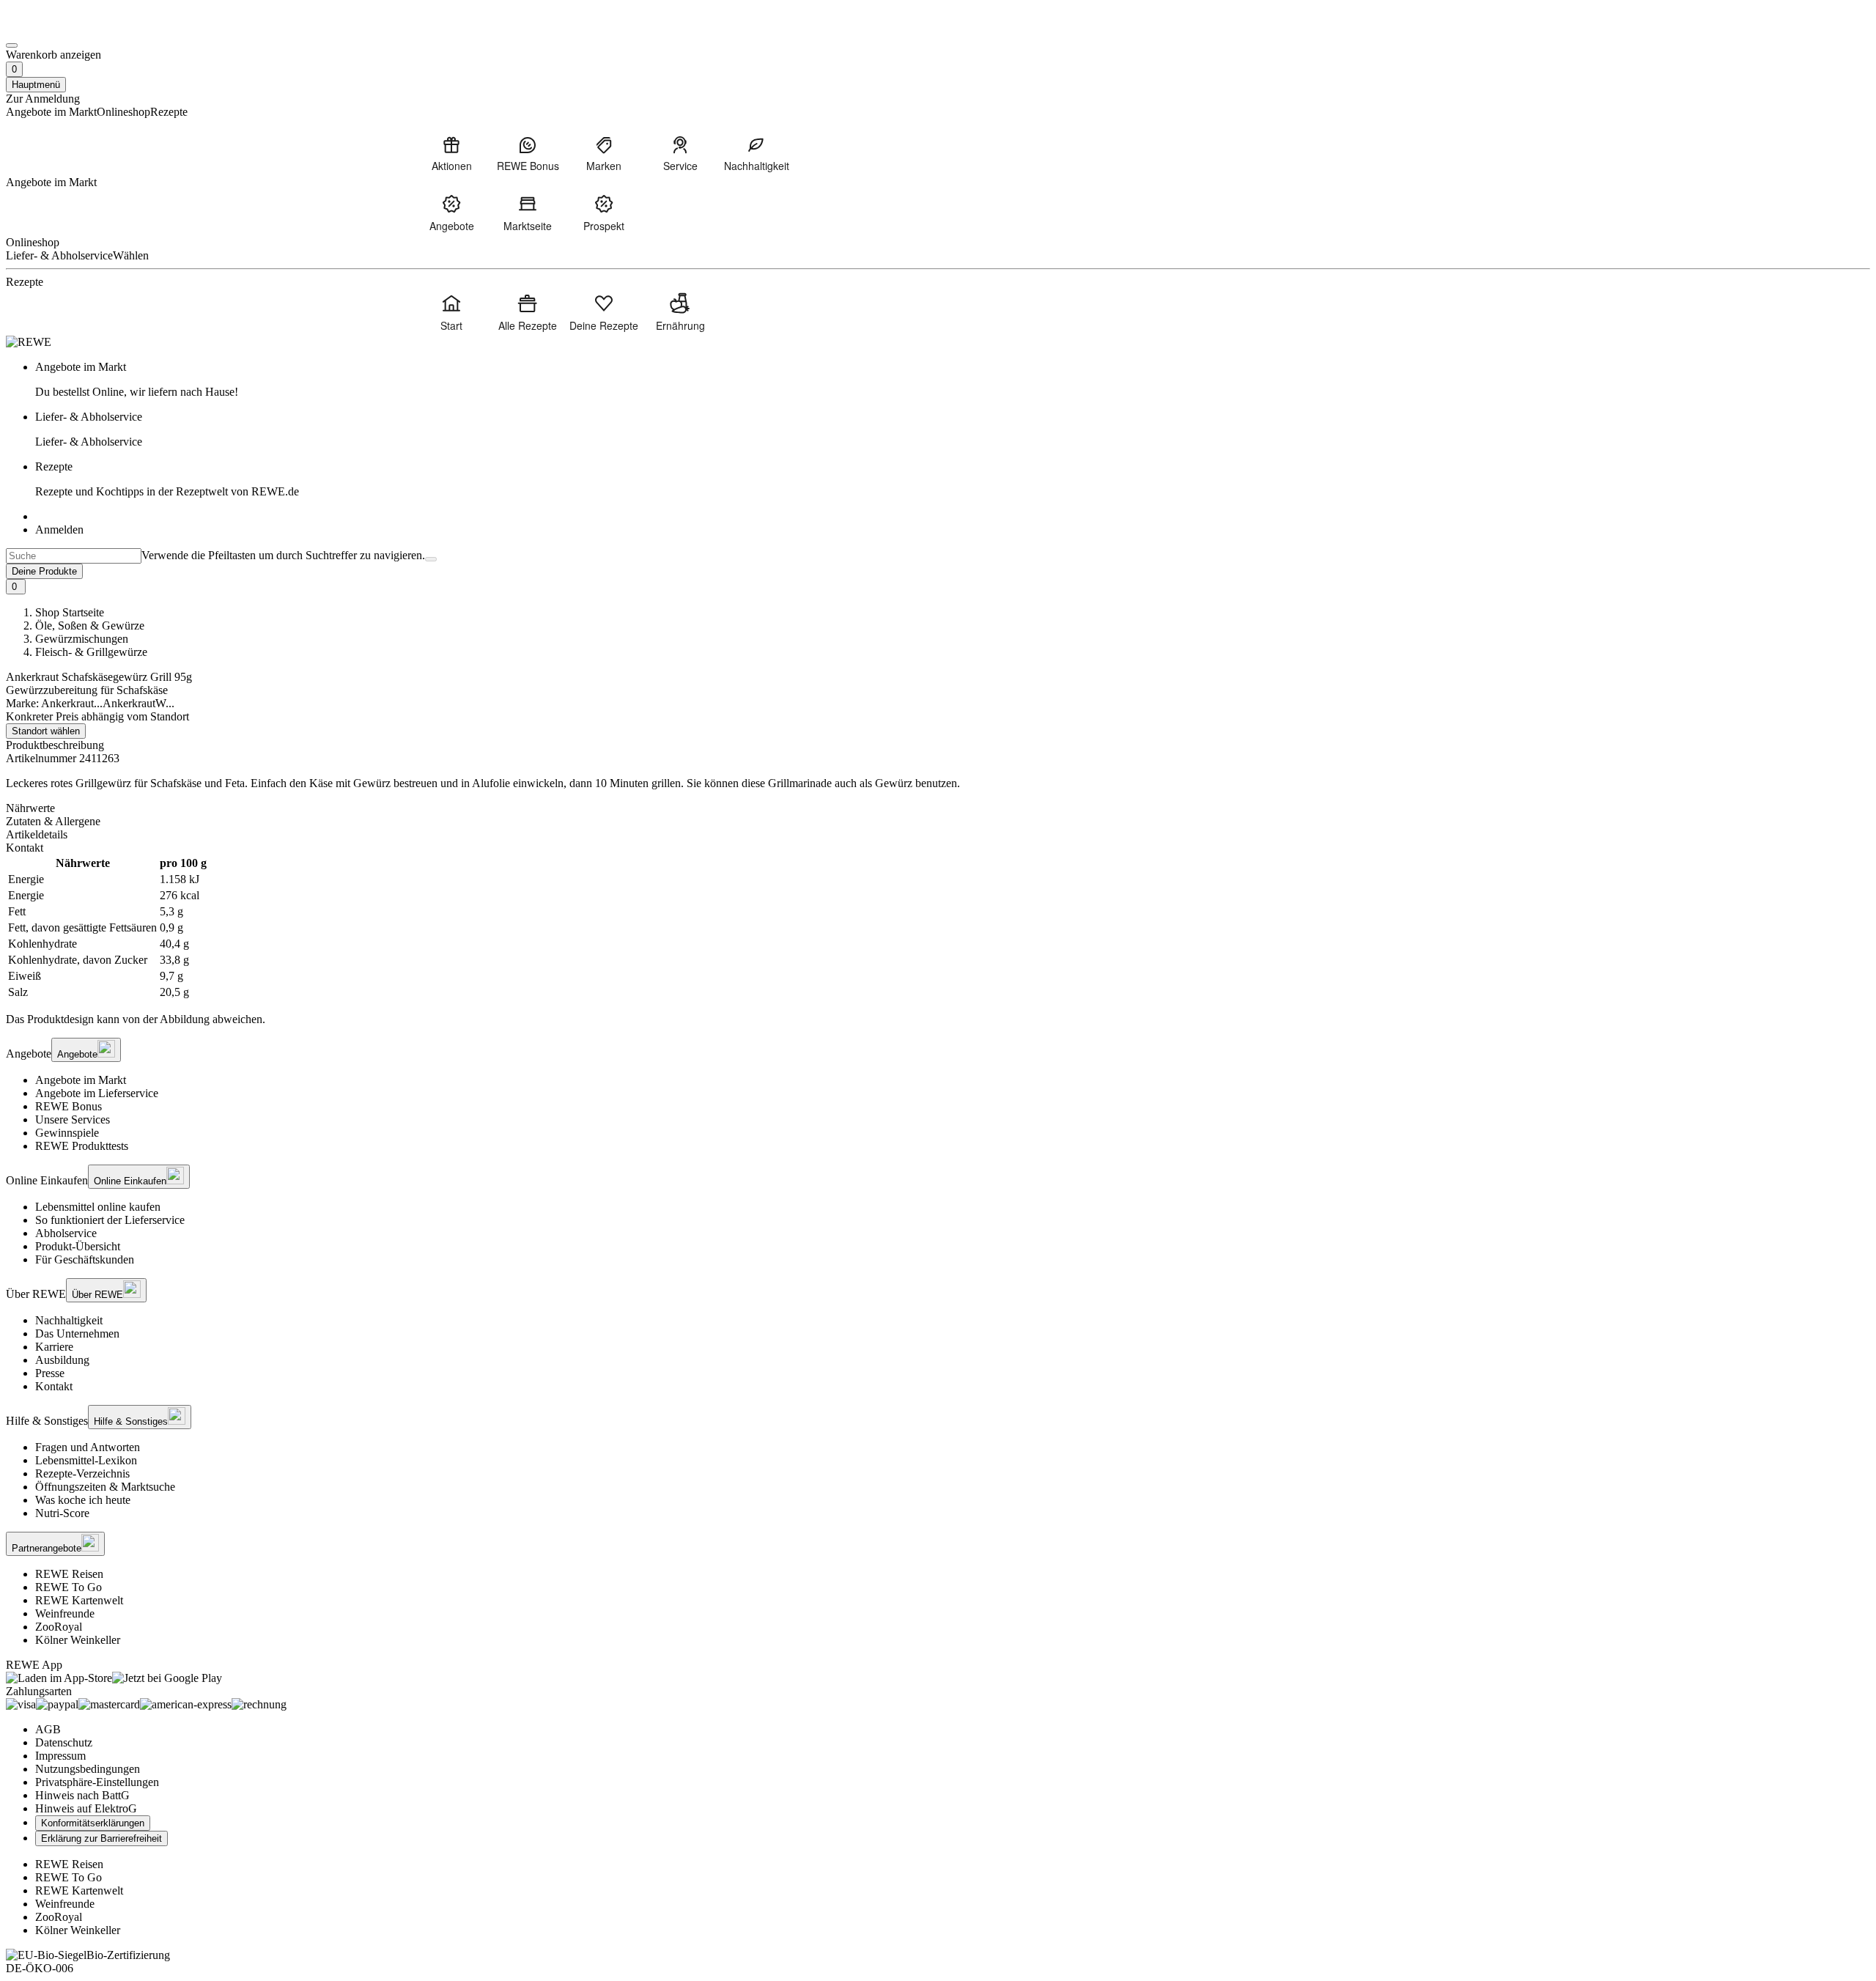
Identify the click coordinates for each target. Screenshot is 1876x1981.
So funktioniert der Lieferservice (110, 1220)
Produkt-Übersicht (78, 1246)
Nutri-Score (62, 1513)
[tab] (938, 808)
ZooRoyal (59, 1627)
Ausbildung (62, 1360)
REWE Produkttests (82, 1146)
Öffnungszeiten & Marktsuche (105, 1487)
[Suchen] (431, 559)
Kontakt (54, 1386)
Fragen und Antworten (88, 1447)
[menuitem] (451, 153)
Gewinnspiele (67, 1133)
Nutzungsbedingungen (88, 1769)
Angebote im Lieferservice (97, 1093)
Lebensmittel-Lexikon (86, 1460)
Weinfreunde (65, 1613)
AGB (48, 1729)
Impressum (60, 1756)
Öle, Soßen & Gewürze (90, 626)
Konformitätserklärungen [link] (93, 1823)
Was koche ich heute (83, 1500)
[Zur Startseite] (56, 28)
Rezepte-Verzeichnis (82, 1473)
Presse (50, 1373)
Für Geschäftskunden (85, 1259)
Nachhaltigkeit (69, 1320)
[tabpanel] (938, 928)
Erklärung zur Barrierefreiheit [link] (101, 1838)
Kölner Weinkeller (78, 1640)
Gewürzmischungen (82, 639)
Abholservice (66, 1233)
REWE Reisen (69, 1574)
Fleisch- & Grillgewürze (91, 652)
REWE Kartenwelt (79, 1600)
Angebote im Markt (81, 1080)
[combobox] (74, 556)
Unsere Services (73, 1119)
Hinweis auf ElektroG (86, 1808)
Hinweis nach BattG (82, 1795)
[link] (953, 380)
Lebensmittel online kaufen (98, 1207)
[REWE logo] (29, 342)
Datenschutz (64, 1742)
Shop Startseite (70, 612)
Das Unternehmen (77, 1333)
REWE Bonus (69, 1106)
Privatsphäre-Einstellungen (97, 1782)
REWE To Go (69, 1587)
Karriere (54, 1347)
